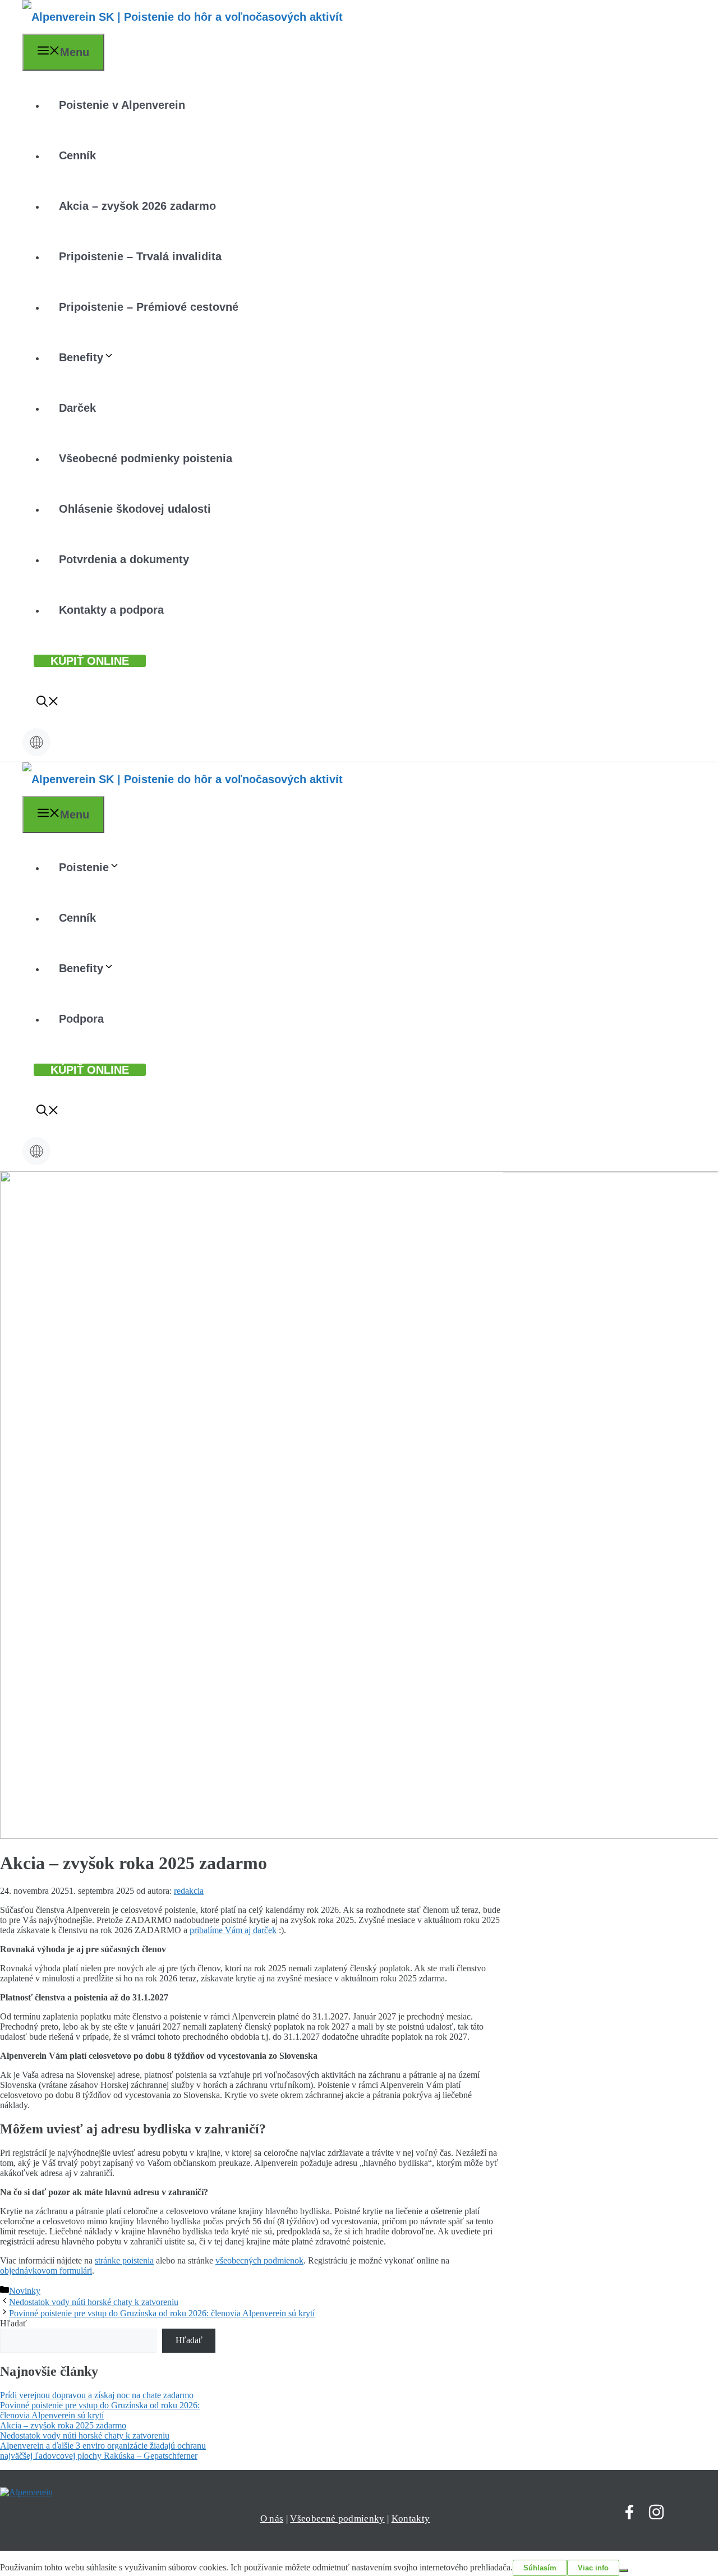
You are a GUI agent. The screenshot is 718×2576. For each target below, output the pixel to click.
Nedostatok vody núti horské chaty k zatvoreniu (94, 2302)
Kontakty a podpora (111, 610)
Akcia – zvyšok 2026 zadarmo (137, 206)
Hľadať (13, 2323)
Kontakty (411, 2519)
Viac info (593, 2568)
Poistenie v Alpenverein (122, 105)
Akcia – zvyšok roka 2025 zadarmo (63, 2425)
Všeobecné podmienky (337, 2519)
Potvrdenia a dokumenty (124, 559)
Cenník (77, 155)
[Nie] (624, 2570)
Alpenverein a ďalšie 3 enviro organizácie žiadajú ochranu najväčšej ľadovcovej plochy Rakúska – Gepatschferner (103, 2451)
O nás (272, 2519)
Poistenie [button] (84, 867)
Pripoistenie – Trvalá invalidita (140, 256)
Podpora (81, 1019)
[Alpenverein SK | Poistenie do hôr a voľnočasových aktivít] (183, 17)
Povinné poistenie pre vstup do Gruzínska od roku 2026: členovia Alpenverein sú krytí (162, 2313)
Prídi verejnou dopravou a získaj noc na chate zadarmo (97, 2395)
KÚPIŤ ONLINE (90, 661)
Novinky (25, 2291)
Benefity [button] (81, 357)
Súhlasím (540, 2568)
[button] (48, 703)
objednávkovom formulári (46, 2271)
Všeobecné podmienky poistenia (146, 458)
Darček (77, 408)
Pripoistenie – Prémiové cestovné (149, 307)
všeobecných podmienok (259, 2260)
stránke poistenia (124, 2260)
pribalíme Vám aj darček (233, 1930)
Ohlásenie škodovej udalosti (135, 509)
